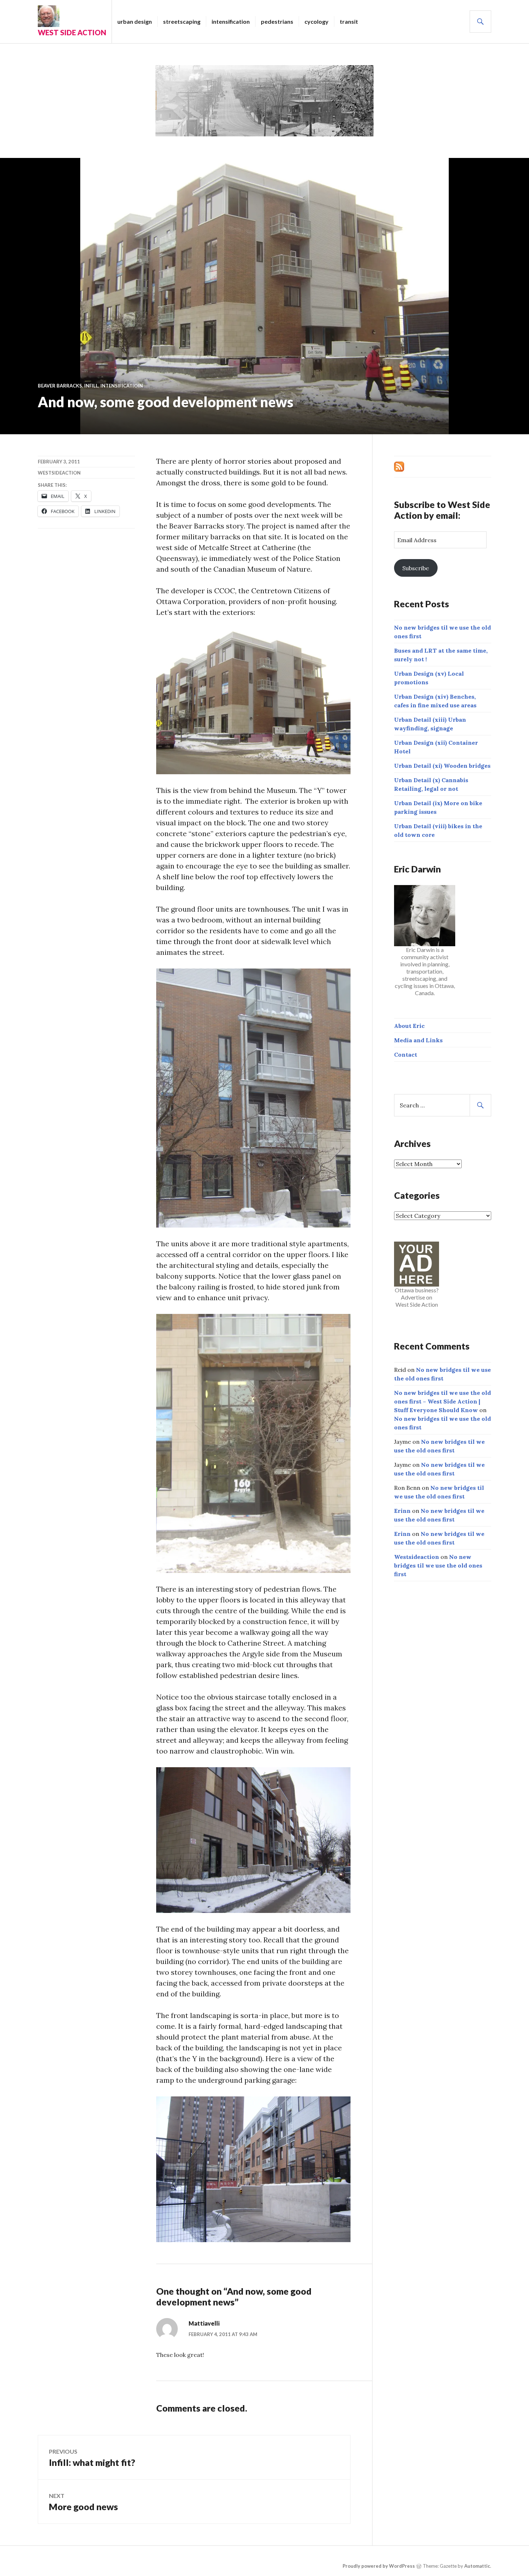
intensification (231, 21)
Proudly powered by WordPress (379, 2566)
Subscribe (416, 568)
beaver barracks (60, 386)
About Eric (409, 1026)
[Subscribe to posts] (399, 466)
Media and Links (418, 1040)
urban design (135, 21)
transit (349, 21)
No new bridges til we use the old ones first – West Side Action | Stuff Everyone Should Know (442, 1401)
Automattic (477, 2566)
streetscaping (182, 21)
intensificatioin (122, 386)
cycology (317, 21)
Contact (406, 1055)
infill (91, 386)
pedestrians (277, 21)
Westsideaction (59, 473)
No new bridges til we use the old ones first (438, 1565)
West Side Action (72, 32)
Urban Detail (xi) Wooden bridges (442, 766)
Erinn (402, 1511)
